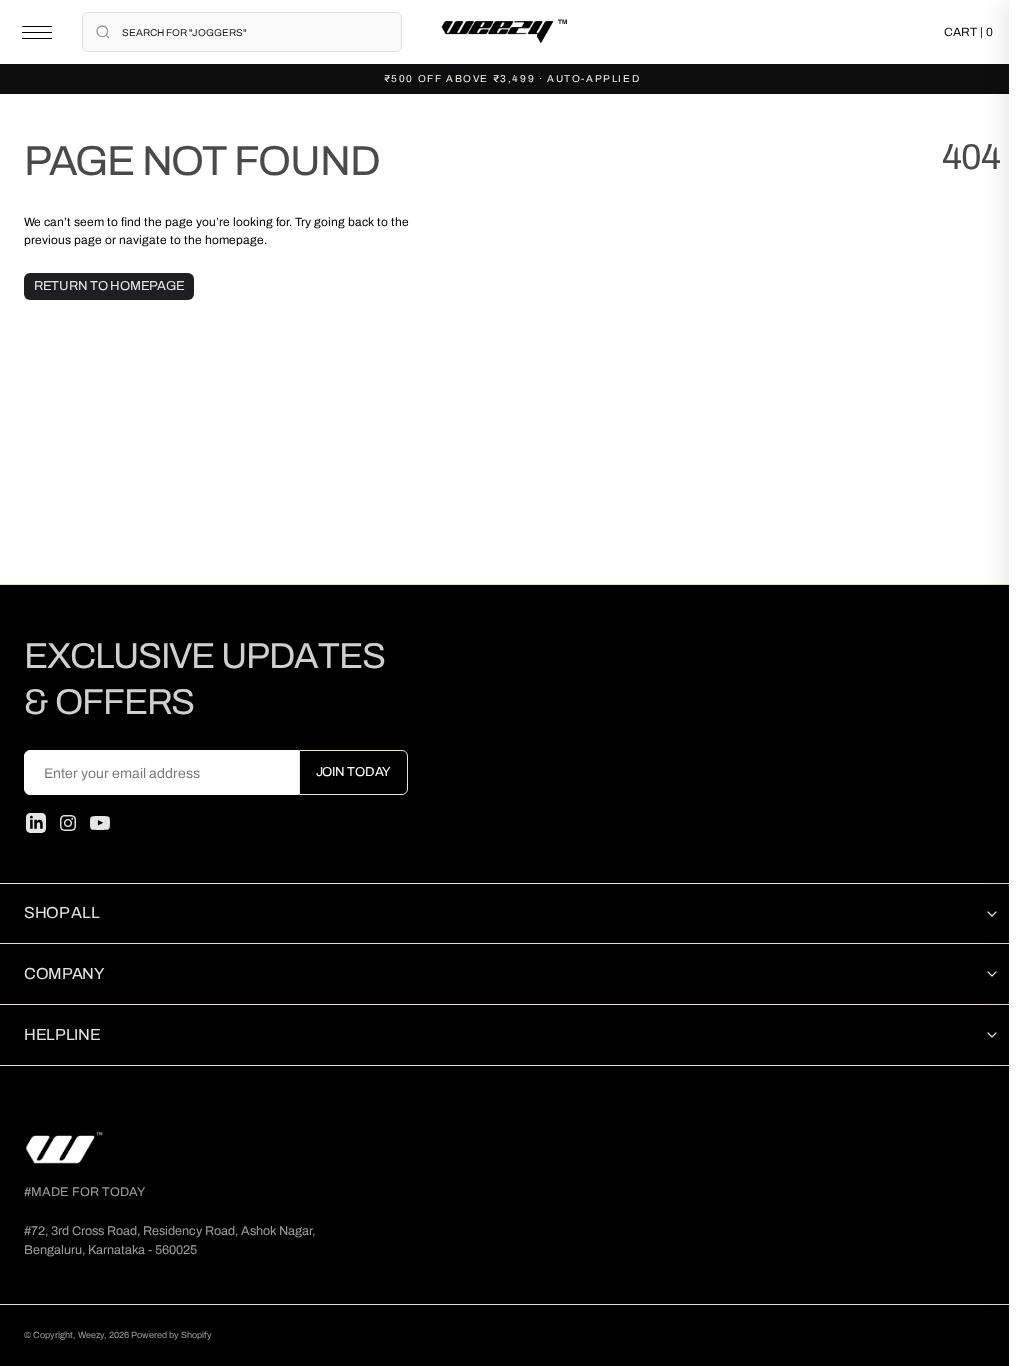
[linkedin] (36, 823)
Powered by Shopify (171, 1335)
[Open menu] (37, 32)
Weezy (91, 1335)
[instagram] (68, 823)
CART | (968, 32)
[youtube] (100, 823)
